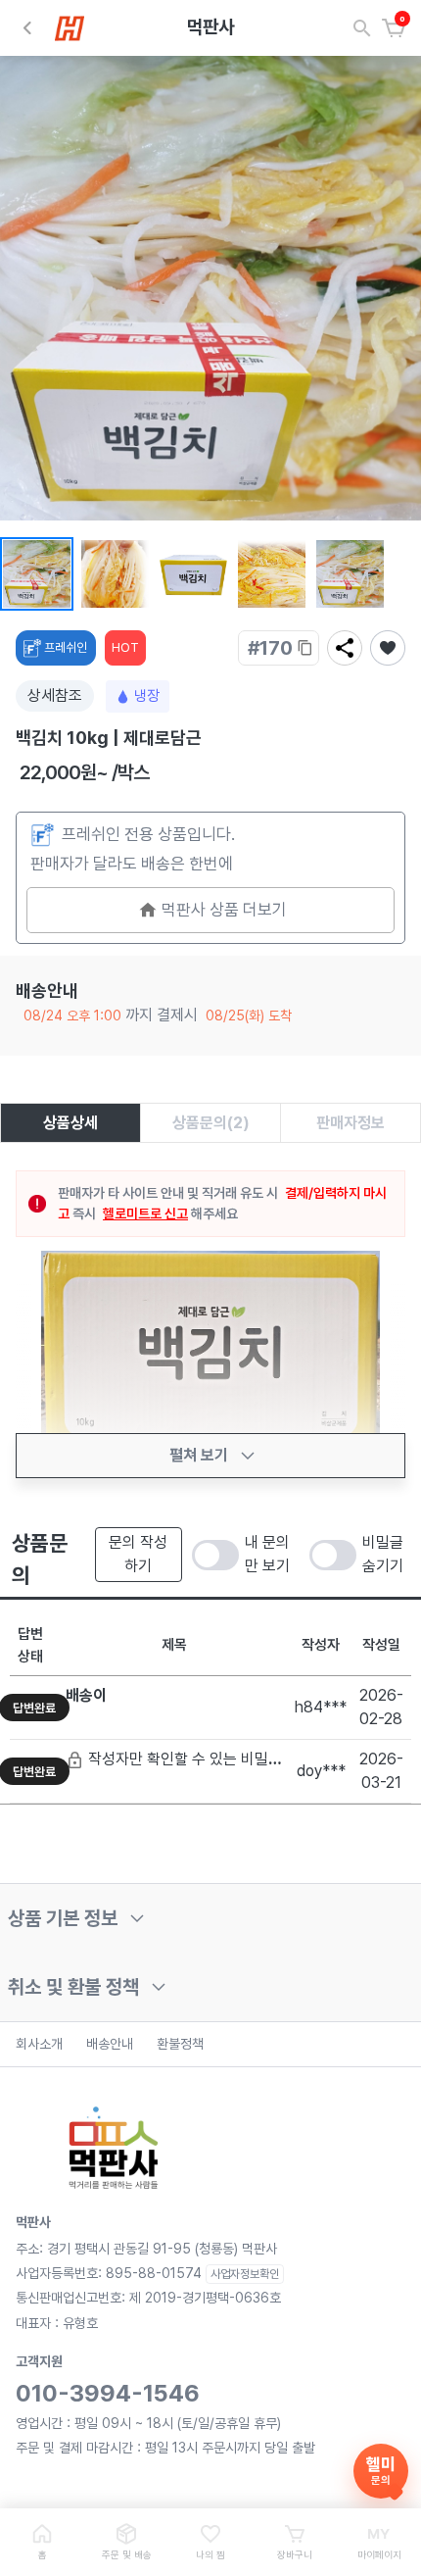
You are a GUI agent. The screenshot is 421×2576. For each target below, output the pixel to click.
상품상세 (70, 1123)
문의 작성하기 (138, 1554)
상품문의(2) (211, 1123)
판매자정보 (351, 1123)
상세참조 (55, 695)
